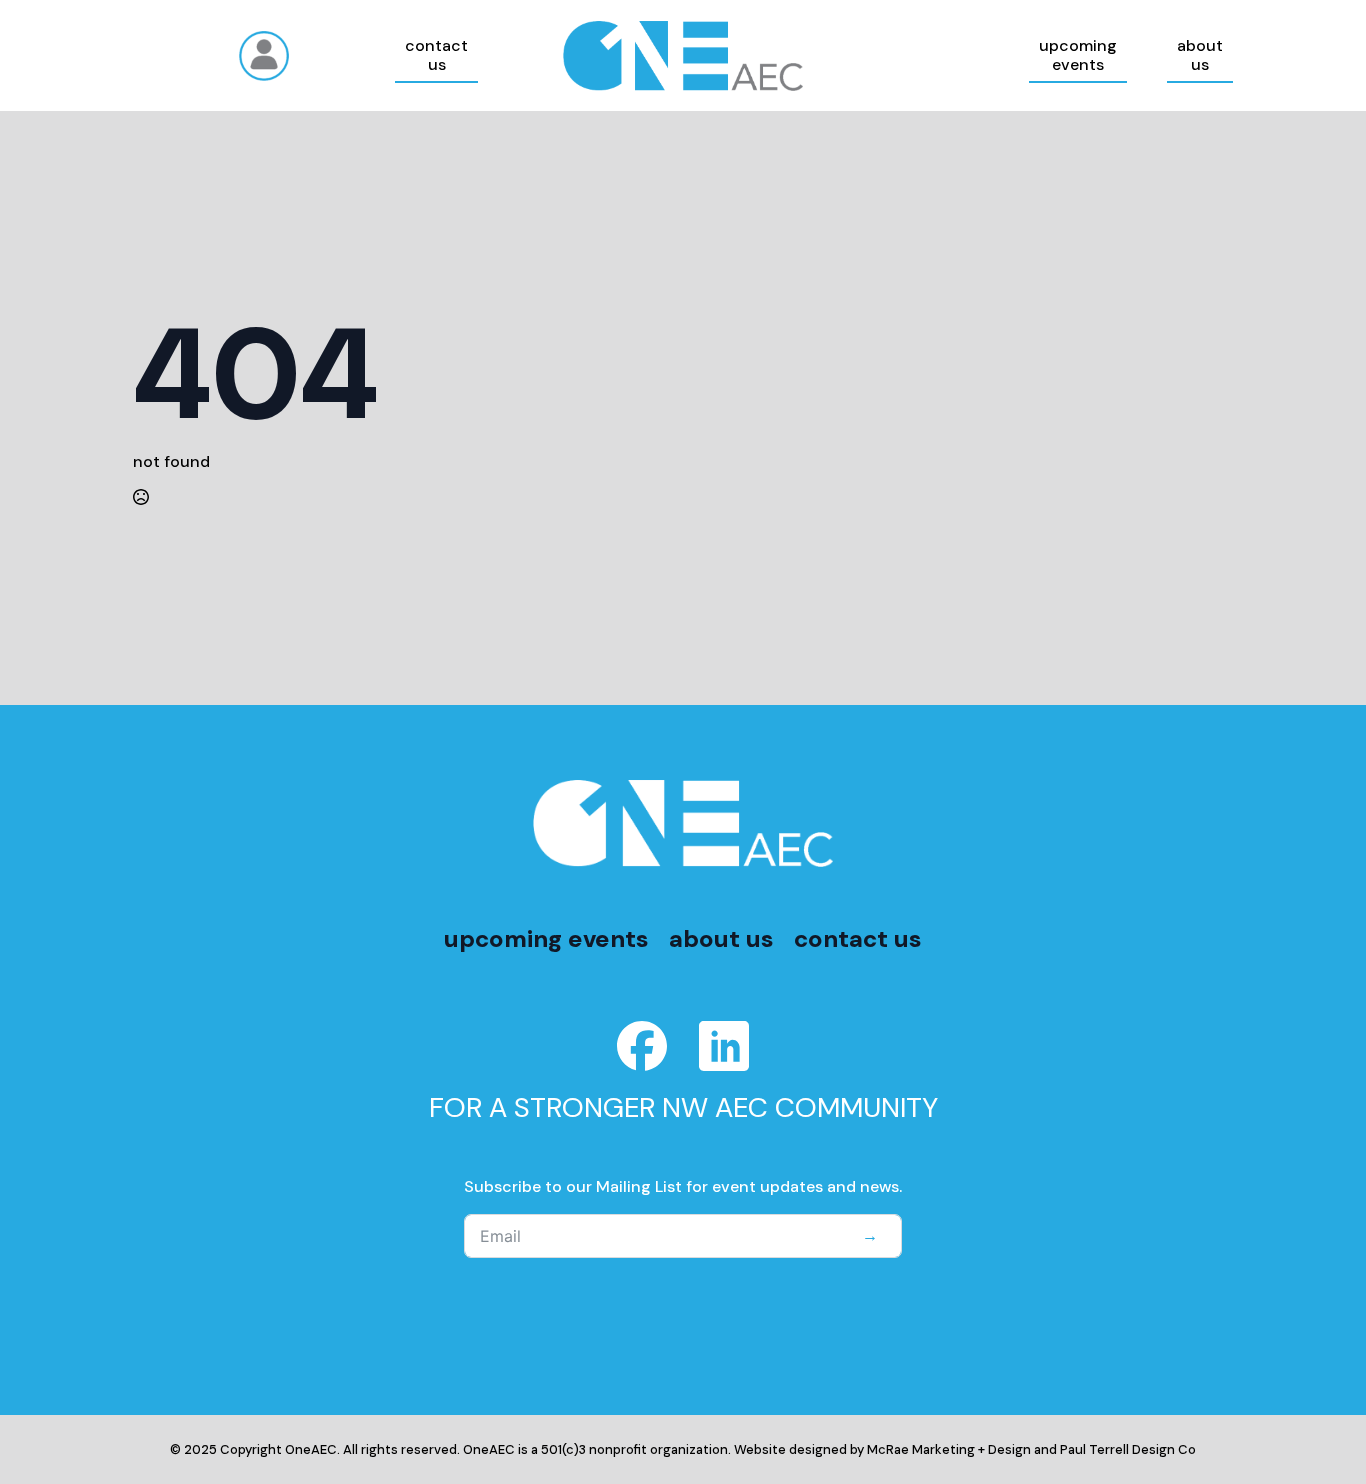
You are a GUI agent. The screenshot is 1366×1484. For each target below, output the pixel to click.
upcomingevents (1078, 55)
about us (721, 938)
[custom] (642, 1046)
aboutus (1200, 55)
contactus (436, 55)
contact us (858, 938)
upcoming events (546, 938)
